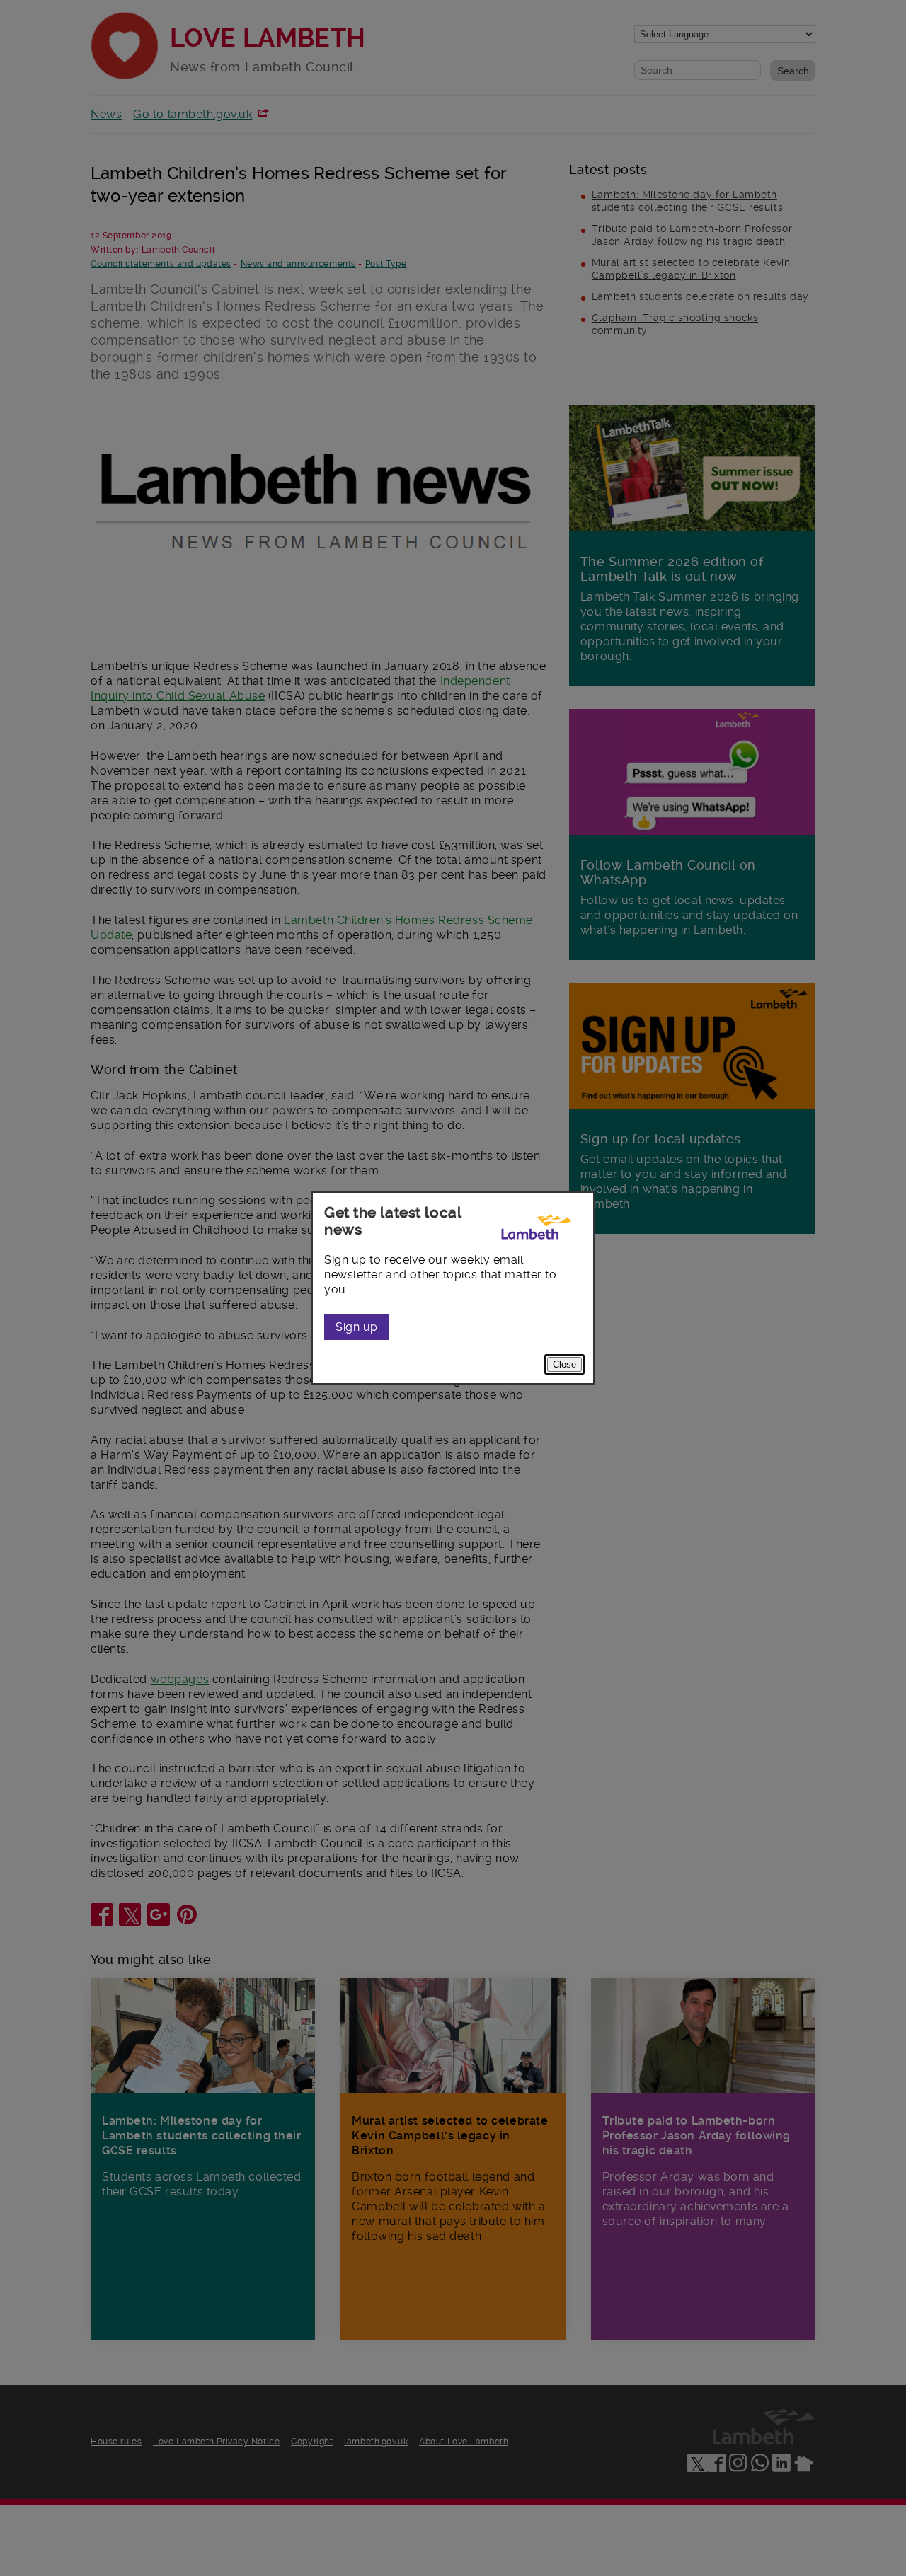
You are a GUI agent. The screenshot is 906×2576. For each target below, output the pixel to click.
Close (564, 1364)
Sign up (357, 1327)
